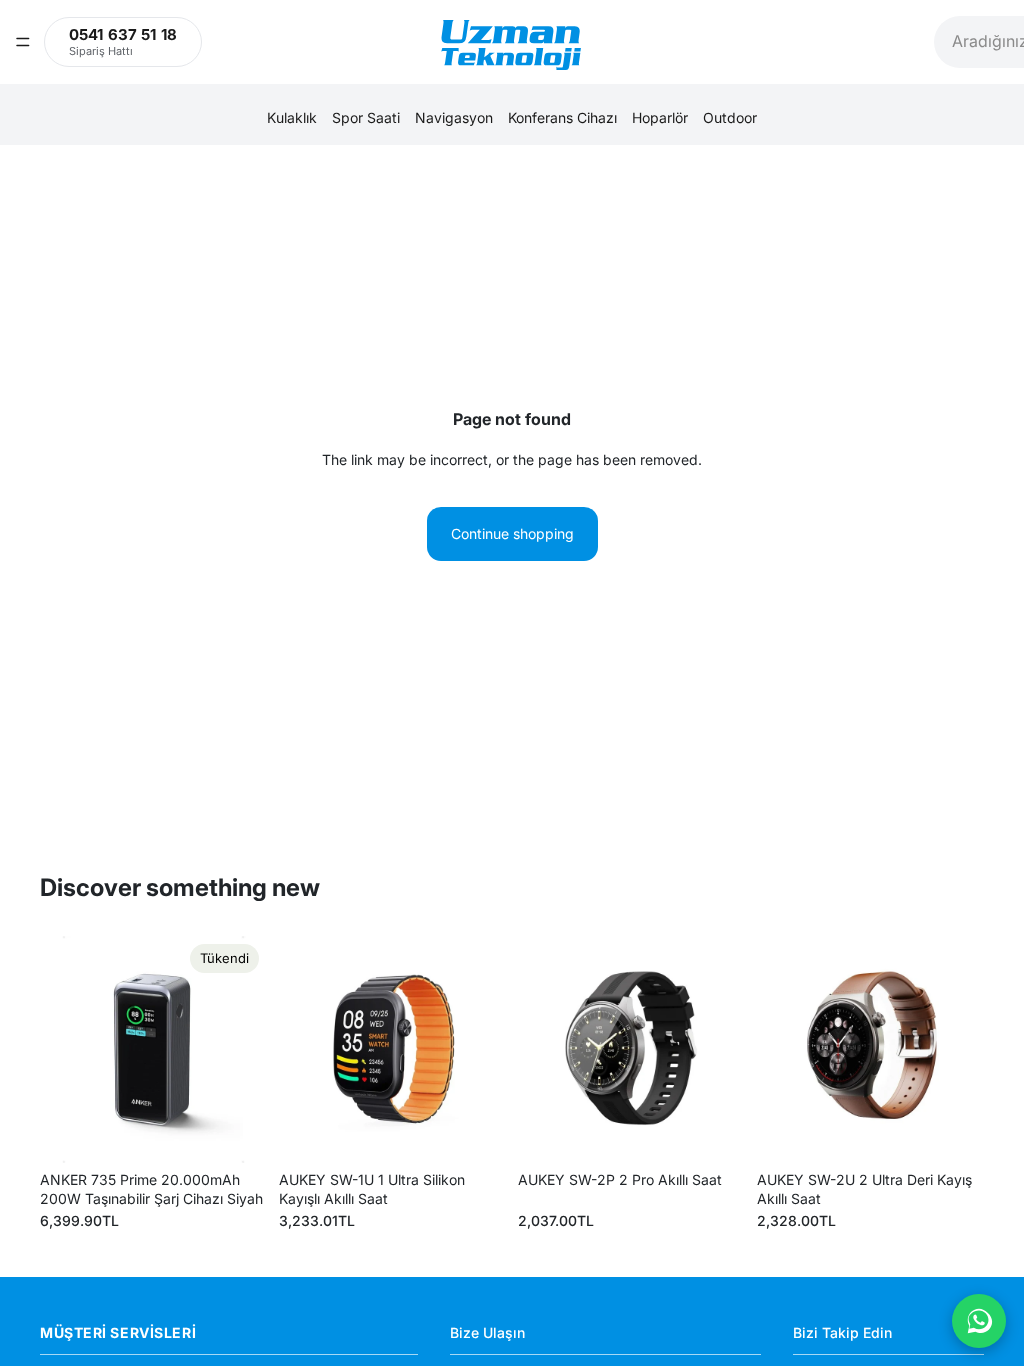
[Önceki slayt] (62, 1049)
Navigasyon (454, 117)
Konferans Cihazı (562, 117)
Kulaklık (292, 117)
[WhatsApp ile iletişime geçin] (979, 1321)
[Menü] (23, 42)
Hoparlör (660, 117)
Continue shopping (512, 533)
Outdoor (730, 117)
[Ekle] (475, 1132)
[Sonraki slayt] (245, 1049)
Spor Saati (366, 117)
